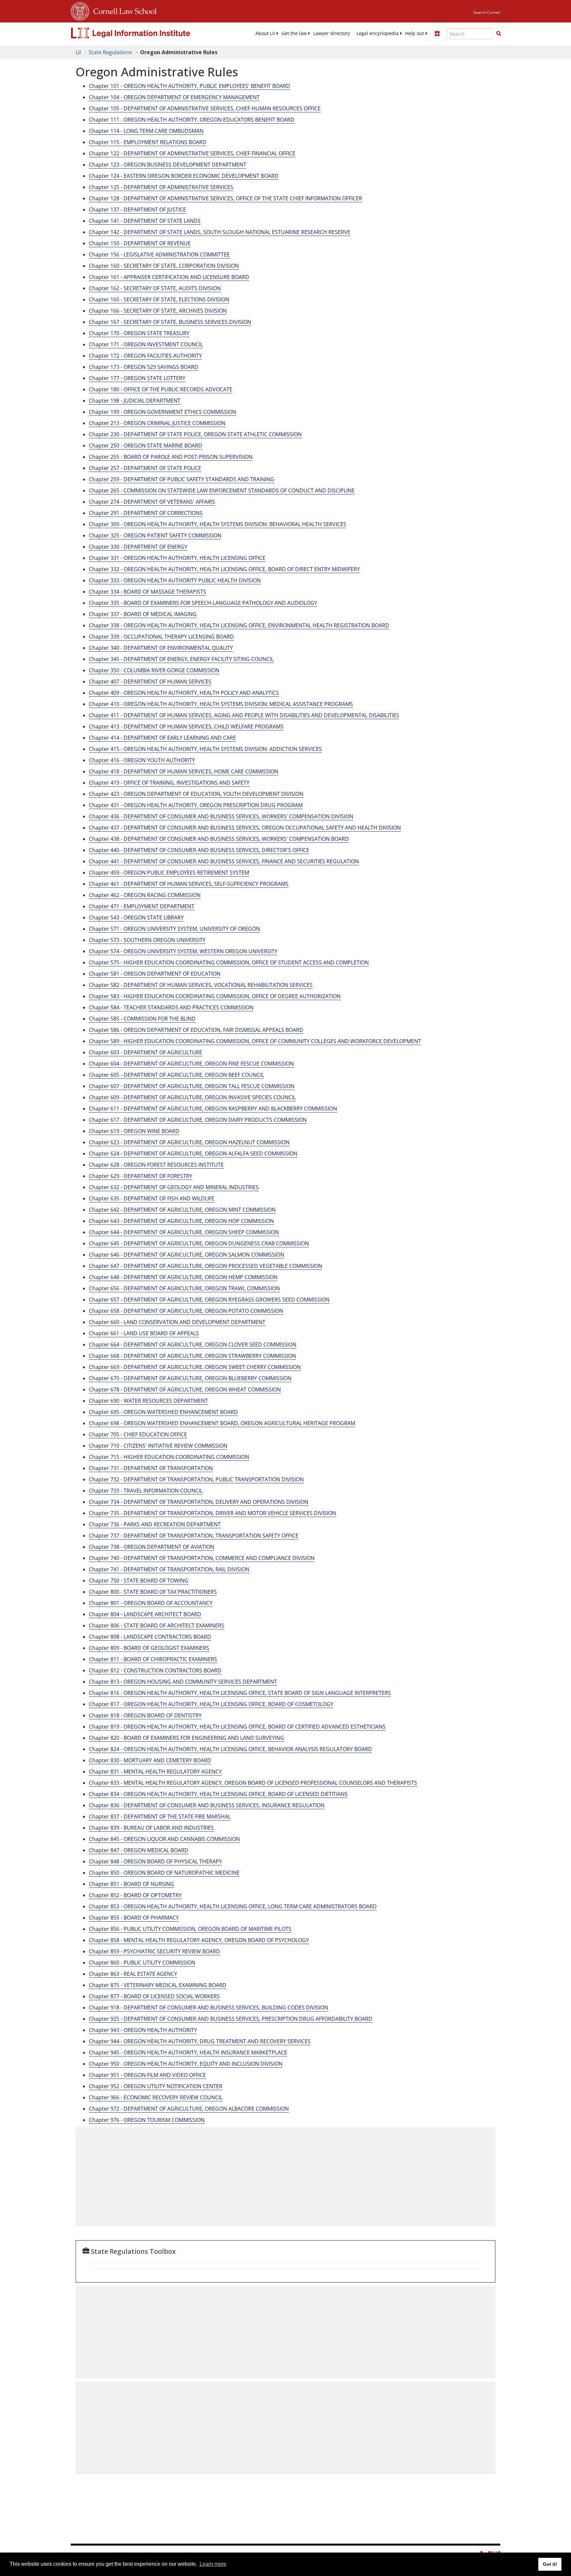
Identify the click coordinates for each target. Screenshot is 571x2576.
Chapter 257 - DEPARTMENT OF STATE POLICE (145, 468)
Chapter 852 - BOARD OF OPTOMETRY (135, 1895)
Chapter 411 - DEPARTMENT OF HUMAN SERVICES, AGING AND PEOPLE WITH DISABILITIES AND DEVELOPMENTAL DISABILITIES (244, 715)
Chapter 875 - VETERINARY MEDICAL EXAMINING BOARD (158, 1985)
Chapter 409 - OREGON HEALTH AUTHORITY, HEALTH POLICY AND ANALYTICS (184, 693)
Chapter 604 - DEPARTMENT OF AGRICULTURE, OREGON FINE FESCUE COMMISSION (191, 1064)
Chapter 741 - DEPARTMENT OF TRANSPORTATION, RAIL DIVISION (169, 1569)
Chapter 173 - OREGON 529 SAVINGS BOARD (144, 367)
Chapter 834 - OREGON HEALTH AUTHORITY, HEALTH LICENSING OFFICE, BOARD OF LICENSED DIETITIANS (218, 1794)
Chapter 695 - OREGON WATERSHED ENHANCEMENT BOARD (163, 1412)
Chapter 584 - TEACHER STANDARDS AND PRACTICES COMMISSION (171, 1007)
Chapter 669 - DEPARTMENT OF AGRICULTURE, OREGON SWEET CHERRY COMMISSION (195, 1367)
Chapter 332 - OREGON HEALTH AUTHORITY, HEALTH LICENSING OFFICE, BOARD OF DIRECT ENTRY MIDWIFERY (224, 569)
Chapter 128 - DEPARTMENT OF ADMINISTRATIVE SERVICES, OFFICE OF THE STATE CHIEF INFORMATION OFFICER (226, 198)
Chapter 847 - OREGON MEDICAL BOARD (139, 1850)
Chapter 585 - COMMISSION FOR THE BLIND (142, 1019)
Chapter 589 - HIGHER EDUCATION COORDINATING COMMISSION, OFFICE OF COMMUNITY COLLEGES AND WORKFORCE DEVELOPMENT (255, 1041)
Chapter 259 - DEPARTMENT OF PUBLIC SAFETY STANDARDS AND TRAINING (182, 479)
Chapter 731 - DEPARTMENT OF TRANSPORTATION (151, 1468)
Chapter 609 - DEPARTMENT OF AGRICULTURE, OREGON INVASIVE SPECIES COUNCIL (192, 1097)
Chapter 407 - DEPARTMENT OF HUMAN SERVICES (150, 682)
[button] (499, 33)
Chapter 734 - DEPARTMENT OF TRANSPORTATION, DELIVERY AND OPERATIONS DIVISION (199, 1502)
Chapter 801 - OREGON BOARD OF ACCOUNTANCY (151, 1603)
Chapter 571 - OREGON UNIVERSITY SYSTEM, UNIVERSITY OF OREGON (174, 929)
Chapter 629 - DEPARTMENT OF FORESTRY (141, 1176)
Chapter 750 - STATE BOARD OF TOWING (139, 1581)
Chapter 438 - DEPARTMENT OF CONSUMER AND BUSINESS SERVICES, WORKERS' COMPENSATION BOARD (219, 839)
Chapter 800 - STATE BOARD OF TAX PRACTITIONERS (153, 1592)
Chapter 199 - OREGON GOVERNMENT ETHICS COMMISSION (163, 412)
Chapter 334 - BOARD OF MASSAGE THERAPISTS (148, 592)
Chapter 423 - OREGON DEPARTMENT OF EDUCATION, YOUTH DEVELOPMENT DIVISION (196, 794)
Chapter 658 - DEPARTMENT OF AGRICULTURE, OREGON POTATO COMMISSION (186, 1311)
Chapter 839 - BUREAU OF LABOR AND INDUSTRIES (151, 1828)
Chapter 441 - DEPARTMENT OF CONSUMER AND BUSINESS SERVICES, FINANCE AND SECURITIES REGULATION (224, 861)
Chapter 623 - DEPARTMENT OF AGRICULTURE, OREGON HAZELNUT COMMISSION (189, 1142)
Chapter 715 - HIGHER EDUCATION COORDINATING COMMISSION (169, 1457)
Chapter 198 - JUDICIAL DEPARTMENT (135, 401)
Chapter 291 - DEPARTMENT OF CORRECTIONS (146, 513)
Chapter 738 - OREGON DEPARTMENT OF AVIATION (152, 1547)
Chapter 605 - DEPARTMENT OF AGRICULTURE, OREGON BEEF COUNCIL (176, 1075)
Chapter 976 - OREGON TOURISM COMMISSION (147, 2120)
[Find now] (499, 34)
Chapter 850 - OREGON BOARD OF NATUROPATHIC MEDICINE (164, 1873)
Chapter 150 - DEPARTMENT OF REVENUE (140, 243)
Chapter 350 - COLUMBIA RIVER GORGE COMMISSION (154, 670)
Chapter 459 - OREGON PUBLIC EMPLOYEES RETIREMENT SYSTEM (169, 873)
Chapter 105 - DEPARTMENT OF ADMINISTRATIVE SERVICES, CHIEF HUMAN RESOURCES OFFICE (205, 108)
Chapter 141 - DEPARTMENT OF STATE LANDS (145, 221)
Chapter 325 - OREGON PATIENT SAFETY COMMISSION (155, 535)
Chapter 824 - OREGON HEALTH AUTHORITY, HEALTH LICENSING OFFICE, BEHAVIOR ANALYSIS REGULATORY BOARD (230, 1749)
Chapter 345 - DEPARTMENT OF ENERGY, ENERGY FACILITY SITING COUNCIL (181, 659)
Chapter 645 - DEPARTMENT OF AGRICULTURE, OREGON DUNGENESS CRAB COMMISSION (199, 1243)
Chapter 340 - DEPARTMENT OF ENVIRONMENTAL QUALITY (161, 648)
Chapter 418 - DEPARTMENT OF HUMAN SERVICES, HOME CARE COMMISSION (184, 771)
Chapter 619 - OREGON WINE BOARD (134, 1131)
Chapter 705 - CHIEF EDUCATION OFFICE (138, 1434)
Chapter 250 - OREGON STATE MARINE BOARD (146, 446)
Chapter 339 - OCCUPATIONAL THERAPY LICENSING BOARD (161, 637)
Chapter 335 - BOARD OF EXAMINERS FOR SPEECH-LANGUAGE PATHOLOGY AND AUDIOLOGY (203, 603)
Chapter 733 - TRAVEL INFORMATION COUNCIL (146, 1491)
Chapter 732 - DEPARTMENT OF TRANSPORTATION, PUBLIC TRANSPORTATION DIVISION (196, 1479)
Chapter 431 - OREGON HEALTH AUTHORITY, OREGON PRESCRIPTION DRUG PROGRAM (196, 805)
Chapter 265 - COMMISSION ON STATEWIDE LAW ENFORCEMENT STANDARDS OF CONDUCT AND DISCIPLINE (222, 490)
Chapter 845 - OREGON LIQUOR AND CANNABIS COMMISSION (164, 1839)
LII (78, 52)
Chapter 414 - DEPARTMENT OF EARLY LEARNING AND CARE (162, 738)
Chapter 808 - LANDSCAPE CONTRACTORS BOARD (150, 1637)
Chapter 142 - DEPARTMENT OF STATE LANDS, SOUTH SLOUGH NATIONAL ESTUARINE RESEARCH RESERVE (220, 232)
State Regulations (110, 52)
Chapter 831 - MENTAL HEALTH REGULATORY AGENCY (155, 1772)
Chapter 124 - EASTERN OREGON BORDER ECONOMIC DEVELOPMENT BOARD (184, 176)
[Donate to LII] (437, 33)
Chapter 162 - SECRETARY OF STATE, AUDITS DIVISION (155, 288)
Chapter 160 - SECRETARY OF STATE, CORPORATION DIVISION (164, 266)
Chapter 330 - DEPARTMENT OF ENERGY (138, 547)
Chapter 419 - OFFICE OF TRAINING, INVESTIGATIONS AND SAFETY (169, 783)
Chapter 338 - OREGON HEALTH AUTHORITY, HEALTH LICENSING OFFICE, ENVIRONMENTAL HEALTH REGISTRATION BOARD (239, 625)
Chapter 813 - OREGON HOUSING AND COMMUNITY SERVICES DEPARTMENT (183, 1682)
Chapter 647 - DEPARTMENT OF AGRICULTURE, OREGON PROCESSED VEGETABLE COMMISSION (206, 1266)
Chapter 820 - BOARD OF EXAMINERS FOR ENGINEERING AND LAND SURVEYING (187, 1738)
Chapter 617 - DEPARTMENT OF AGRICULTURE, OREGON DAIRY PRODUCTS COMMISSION (198, 1120)
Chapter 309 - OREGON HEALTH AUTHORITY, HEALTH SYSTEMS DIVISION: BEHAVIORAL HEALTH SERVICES (218, 524)
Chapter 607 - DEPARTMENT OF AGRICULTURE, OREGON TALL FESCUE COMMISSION (192, 1086)
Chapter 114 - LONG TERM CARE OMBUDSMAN (146, 131)
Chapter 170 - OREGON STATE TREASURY (139, 333)
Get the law (294, 33)
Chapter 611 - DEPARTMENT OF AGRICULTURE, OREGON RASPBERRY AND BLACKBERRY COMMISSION (213, 1109)
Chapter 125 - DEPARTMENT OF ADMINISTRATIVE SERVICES (161, 187)
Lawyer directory (332, 33)
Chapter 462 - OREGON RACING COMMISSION (145, 895)
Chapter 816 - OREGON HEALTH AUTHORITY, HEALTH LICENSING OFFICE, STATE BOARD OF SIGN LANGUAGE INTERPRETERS (240, 1693)
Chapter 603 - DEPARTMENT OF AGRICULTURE (146, 1052)
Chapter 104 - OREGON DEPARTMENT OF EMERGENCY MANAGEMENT (174, 97)
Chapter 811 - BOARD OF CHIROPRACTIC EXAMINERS (153, 1659)
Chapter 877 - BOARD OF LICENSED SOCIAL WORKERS (154, 1996)
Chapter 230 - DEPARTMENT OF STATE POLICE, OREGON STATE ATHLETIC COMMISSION (195, 434)
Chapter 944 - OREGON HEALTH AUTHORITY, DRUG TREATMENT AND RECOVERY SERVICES (200, 2041)
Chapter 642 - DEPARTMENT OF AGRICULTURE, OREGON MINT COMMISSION (182, 1210)
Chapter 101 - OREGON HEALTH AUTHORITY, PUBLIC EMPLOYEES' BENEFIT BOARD (190, 86)
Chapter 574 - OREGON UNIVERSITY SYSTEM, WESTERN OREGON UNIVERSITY (183, 951)
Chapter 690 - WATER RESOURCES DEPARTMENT (148, 1401)
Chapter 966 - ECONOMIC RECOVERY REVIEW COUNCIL (156, 2097)
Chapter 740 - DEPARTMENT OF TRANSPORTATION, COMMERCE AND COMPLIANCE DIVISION (202, 1558)
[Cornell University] (80, 10)
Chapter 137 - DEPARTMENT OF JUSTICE (137, 210)
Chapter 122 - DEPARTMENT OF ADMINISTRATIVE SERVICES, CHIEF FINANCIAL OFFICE (192, 153)
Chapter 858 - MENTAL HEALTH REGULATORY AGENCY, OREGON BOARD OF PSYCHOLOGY (199, 1940)
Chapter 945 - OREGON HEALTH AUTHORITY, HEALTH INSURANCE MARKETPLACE (188, 2052)
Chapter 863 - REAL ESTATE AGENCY (133, 1974)
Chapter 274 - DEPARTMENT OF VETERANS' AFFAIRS (152, 502)
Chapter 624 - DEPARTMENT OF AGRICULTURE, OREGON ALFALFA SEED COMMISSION (193, 1153)
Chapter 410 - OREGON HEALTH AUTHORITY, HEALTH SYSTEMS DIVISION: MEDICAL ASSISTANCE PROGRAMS (221, 704)
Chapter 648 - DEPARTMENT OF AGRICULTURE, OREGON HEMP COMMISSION (183, 1277)
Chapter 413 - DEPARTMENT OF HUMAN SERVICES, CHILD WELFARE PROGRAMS (186, 726)
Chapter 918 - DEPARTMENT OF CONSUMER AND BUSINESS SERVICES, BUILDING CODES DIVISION (209, 2008)
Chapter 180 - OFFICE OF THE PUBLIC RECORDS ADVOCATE (161, 389)
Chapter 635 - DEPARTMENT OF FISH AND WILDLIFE (152, 1198)
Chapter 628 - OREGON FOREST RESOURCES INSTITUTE (156, 1165)
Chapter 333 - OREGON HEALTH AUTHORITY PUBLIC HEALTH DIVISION (175, 580)
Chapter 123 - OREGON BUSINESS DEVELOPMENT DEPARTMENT (168, 165)
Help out (415, 33)
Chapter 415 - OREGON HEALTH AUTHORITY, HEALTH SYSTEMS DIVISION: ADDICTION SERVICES (205, 749)
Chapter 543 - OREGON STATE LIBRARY (136, 917)
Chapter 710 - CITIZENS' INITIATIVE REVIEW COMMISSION (158, 1446)
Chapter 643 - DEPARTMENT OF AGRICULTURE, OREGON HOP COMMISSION (181, 1221)
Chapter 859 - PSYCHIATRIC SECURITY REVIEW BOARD (154, 1951)
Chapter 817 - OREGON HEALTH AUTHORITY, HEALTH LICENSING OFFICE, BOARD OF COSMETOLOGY (211, 1704)
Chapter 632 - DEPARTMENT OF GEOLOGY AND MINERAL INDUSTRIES (174, 1187)
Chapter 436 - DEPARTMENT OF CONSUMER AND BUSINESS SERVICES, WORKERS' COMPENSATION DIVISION (221, 816)
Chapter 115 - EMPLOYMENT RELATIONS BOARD (148, 142)
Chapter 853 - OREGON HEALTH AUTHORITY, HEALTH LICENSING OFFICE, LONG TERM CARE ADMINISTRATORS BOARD (233, 1906)
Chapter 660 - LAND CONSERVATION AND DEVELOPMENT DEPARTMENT (177, 1322)
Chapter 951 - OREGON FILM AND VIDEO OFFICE (147, 2075)
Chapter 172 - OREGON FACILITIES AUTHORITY (145, 356)
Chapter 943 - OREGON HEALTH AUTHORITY (143, 2030)
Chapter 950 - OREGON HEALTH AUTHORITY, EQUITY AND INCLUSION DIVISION (186, 2064)
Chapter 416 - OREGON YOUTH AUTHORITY (142, 760)
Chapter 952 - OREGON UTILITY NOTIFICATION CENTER (156, 2086)
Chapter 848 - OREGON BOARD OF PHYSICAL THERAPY (155, 1861)
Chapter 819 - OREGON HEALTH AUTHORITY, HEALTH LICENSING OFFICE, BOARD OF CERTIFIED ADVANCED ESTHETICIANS (237, 1727)
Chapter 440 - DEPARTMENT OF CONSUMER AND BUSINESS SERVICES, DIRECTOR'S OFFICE (199, 850)
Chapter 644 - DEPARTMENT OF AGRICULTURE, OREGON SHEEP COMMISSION (184, 1232)
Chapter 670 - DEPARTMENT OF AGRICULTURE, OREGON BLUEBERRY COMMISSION (190, 1378)
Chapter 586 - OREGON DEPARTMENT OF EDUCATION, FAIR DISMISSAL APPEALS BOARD (196, 1030)
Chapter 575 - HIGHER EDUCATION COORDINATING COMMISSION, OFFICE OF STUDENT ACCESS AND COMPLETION (229, 962)
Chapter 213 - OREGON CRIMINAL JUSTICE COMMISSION (157, 423)
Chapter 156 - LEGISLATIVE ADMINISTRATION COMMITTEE (159, 254)
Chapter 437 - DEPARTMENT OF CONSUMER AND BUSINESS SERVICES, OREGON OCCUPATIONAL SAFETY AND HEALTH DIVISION (245, 828)
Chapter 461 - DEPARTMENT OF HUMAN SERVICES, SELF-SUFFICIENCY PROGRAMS (189, 884)
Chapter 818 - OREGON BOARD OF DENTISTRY (145, 1715)
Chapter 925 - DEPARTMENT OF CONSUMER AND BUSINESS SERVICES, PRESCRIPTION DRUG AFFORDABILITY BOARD (231, 2019)
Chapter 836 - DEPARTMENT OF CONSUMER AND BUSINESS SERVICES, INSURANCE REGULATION (207, 1805)
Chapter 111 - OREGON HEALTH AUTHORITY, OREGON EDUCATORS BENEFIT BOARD (192, 120)
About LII (265, 33)
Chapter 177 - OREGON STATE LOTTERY (137, 378)
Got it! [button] (550, 2564)
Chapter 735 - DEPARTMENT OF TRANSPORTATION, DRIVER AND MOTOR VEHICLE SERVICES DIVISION (212, 1513)
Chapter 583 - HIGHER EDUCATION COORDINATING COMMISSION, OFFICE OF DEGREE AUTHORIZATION (215, 996)
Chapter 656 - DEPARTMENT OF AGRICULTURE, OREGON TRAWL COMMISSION (184, 1288)
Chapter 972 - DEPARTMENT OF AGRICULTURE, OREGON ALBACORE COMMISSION (189, 2109)
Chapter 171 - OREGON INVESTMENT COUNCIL (146, 344)
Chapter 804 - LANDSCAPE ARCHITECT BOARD (145, 1614)
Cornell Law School (123, 10)
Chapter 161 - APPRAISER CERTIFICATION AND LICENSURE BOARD (169, 277)
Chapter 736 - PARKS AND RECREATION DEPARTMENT (155, 1524)
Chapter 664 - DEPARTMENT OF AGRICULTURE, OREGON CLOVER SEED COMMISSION (193, 1345)
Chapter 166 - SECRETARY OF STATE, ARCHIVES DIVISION (158, 311)
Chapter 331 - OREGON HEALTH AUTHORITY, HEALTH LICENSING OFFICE (177, 558)
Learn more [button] (213, 2564)
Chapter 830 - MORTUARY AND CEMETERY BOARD (150, 1760)
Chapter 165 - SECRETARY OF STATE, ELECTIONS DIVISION (159, 299)
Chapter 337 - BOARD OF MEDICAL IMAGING (143, 614)
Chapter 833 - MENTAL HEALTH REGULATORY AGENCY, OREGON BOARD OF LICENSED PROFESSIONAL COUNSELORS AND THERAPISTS (253, 1783)
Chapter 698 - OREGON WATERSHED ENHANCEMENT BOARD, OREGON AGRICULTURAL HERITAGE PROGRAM (222, 1423)
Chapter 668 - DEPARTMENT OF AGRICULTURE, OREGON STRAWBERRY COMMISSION (192, 1356)
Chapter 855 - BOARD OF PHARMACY (134, 1918)
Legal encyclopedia (378, 33)
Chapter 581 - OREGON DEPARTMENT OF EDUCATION (155, 974)
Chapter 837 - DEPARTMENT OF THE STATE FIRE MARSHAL (160, 1816)
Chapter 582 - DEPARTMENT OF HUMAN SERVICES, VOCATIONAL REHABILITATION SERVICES (201, 985)
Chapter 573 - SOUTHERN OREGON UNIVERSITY (147, 940)
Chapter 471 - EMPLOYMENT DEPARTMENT (142, 906)
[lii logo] (145, 33)
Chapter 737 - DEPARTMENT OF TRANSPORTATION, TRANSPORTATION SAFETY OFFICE (194, 1536)
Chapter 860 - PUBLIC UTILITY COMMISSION (142, 1963)
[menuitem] (265, 33)
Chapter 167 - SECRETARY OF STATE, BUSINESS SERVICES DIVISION (170, 322)
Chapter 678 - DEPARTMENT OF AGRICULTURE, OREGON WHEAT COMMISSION (185, 1389)
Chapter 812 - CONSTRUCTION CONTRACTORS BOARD (155, 1670)
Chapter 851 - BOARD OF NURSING (132, 1884)
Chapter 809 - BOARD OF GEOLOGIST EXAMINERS (149, 1648)
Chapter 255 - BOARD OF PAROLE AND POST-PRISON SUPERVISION (171, 457)
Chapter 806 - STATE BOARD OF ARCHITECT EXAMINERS (157, 1625)
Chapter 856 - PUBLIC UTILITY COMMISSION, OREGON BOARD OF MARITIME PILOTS (190, 1929)
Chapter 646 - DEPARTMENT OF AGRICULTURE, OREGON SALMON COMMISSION (187, 1255)
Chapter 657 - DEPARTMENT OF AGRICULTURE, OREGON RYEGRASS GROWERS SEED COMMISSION (209, 1300)
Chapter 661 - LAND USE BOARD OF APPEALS (144, 1333)
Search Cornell (487, 12)
